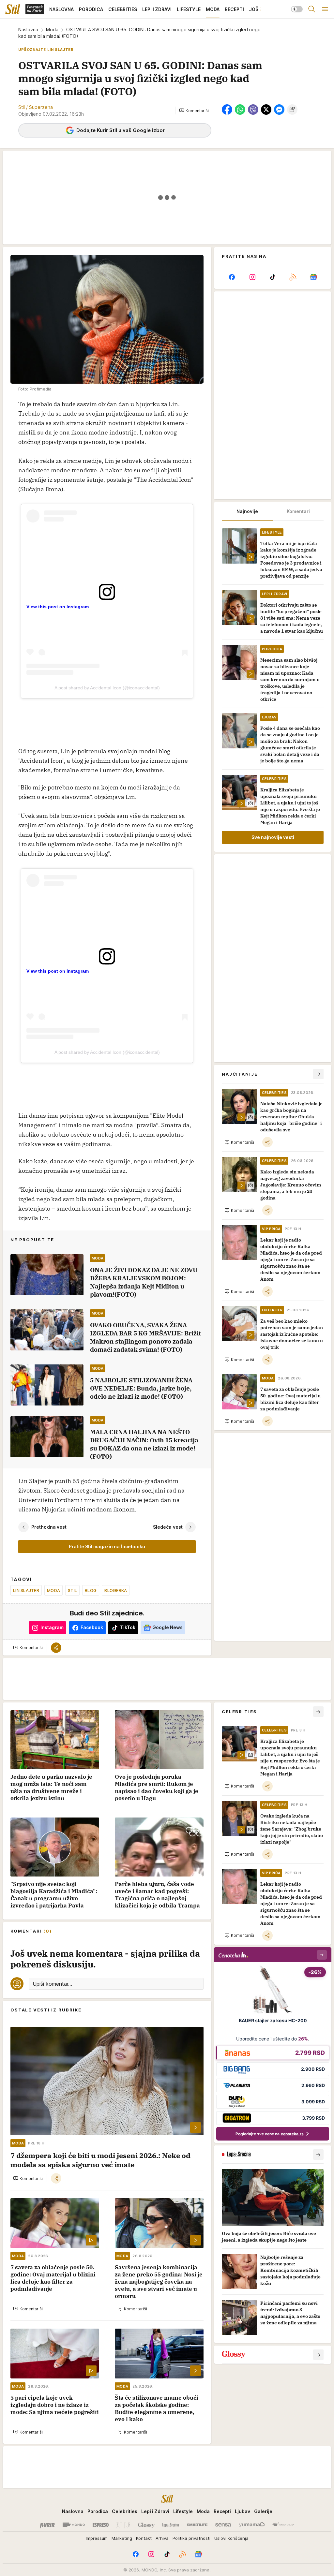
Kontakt (144, 2538)
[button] (194, 110)
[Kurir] (47, 2525)
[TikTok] (273, 277)
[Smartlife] (197, 2525)
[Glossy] (146, 2525)
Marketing (122, 2538)
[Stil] (13, 9)
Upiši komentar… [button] (52, 1984)
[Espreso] (101, 2525)
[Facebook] (232, 277)
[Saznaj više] (318, 2155)
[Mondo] (74, 2525)
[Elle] (123, 2525)
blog (91, 1590)
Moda (52, 29)
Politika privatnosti (191, 2538)
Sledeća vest (168, 1527)
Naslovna (28, 29)
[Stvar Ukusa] (283, 2525)
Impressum (97, 2538)
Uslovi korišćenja (231, 2538)
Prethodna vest (49, 1527)
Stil (72, 1590)
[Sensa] (223, 2525)
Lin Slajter (26, 1590)
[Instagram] (252, 277)
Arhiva (162, 2538)
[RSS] (293, 277)
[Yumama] (252, 2525)
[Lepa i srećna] (171, 2525)
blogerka (116, 1590)
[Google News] (313, 277)
